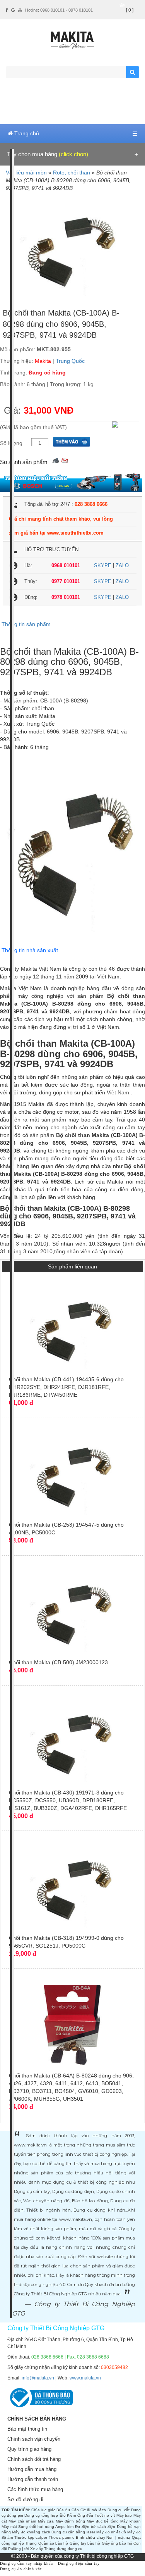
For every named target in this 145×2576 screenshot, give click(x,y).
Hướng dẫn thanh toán (33, 2479)
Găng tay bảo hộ (85, 2543)
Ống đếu (85, 2515)
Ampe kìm (64, 2527)
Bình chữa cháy (90, 2537)
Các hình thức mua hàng (35, 2489)
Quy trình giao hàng (29, 2449)
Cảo (75, 2510)
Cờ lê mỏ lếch (93, 2510)
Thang (31, 2543)
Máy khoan (130, 2521)
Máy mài (9, 2527)
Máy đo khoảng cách (31, 2532)
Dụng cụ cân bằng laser (73, 2532)
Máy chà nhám (22, 2521)
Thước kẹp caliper (31, 2537)
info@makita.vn (38, 2378)
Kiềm (71, 2515)
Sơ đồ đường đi (25, 2499)
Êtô (63, 2515)
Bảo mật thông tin (27, 2429)
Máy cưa (46, 2521)
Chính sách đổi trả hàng (34, 2459)
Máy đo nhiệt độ (111, 2532)
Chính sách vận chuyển (34, 2439)
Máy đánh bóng (70, 2521)
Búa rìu (63, 2510)
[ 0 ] (130, 10)
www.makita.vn (85, 2378)
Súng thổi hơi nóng (36, 2527)
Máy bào (124, 2515)
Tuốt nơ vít (105, 2515)
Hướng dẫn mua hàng (32, 2469)
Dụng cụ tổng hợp (41, 2515)
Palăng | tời (19, 2549)
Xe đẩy (37, 2549)
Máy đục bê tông (103, 2521)
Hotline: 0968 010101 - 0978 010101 (59, 10)
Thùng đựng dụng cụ (63, 2549)
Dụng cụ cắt (119, 2510)
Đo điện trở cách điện (95, 2527)
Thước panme (62, 2537)
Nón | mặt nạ (118, 2537)
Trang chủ (26, 133)
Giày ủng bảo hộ (117, 2543)
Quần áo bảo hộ (53, 2543)
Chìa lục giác (43, 2510)
